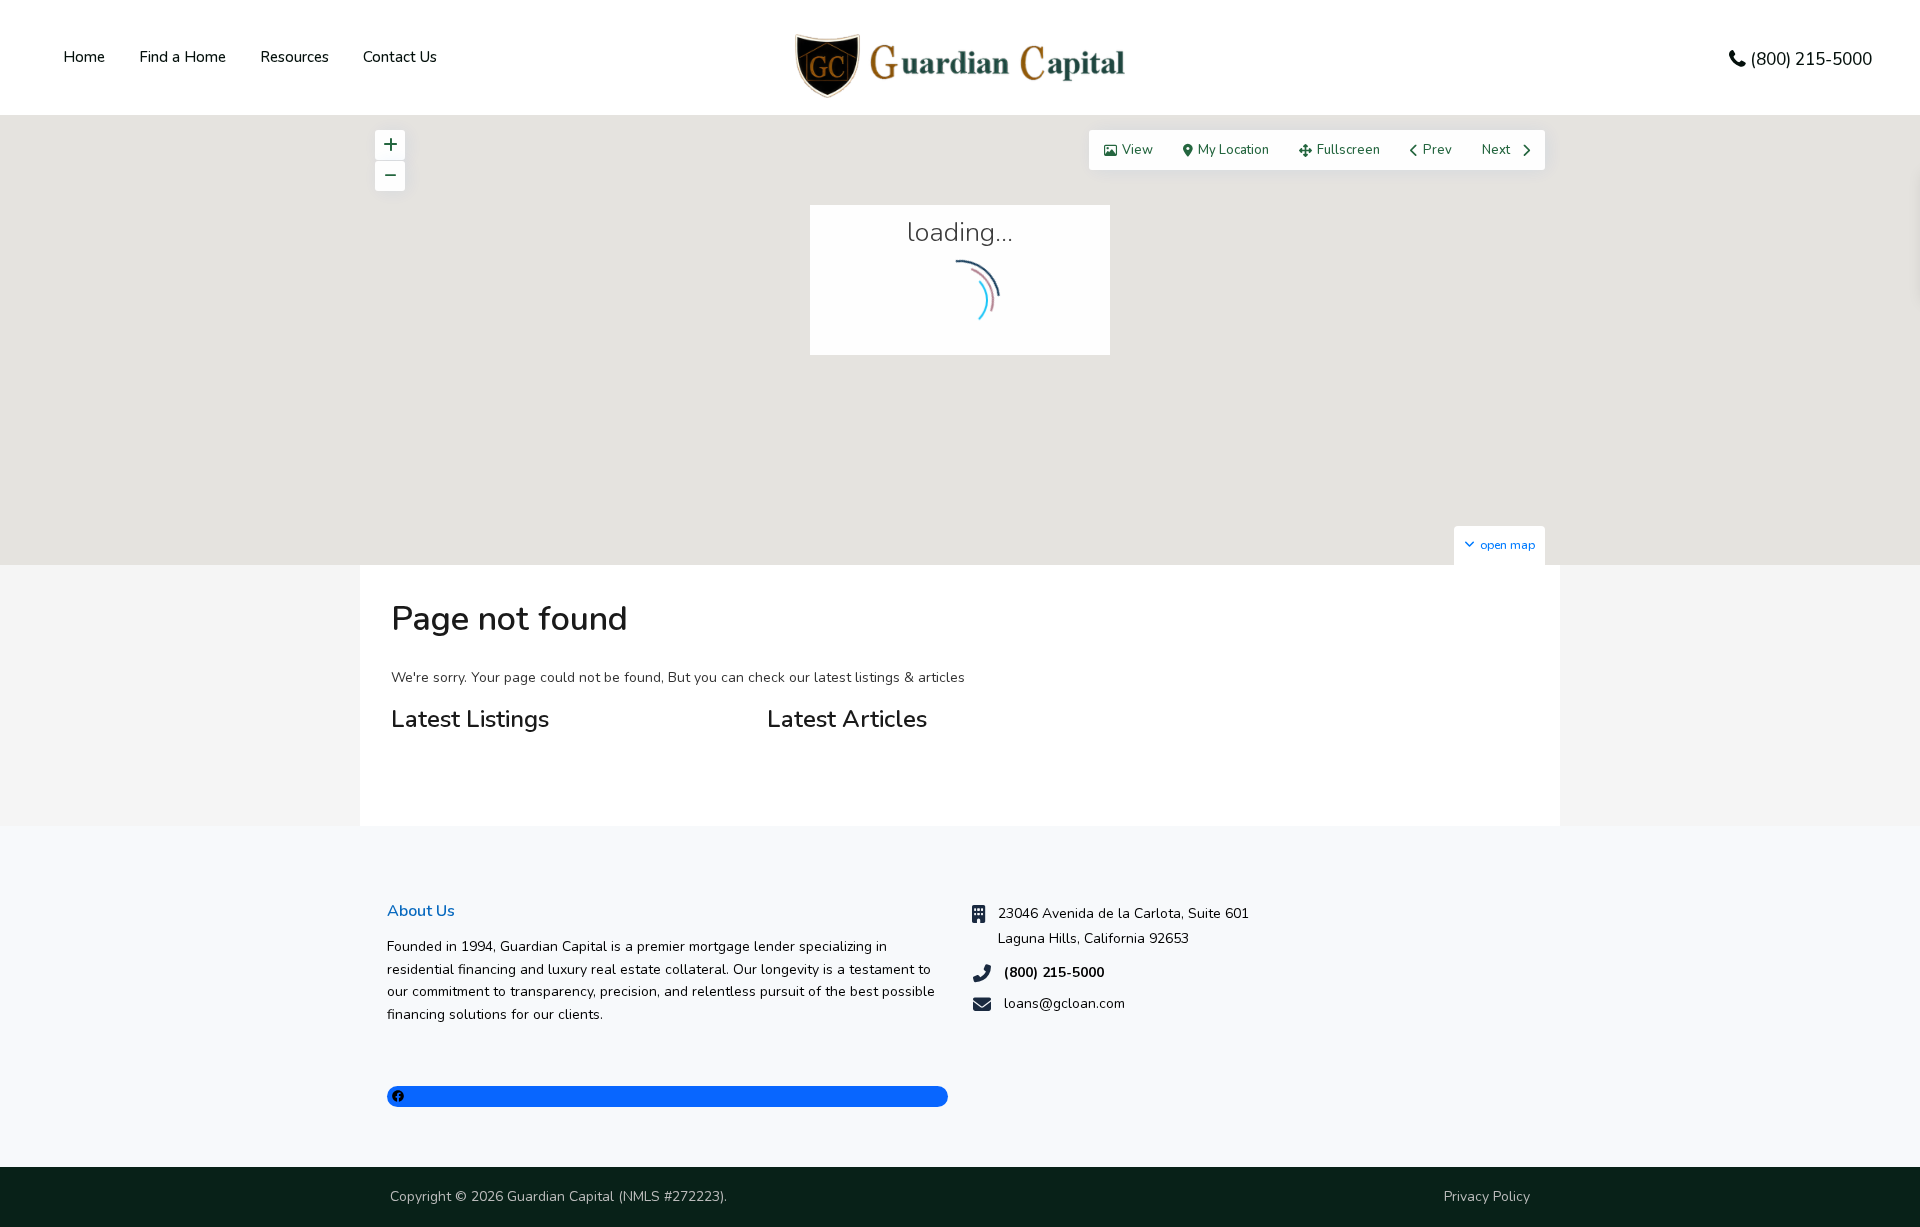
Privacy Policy (1487, 1196)
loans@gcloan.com (1064, 1003)
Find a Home (182, 57)
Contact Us (400, 57)
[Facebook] (667, 1096)
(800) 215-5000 (1811, 59)
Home (84, 57)
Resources (294, 57)
